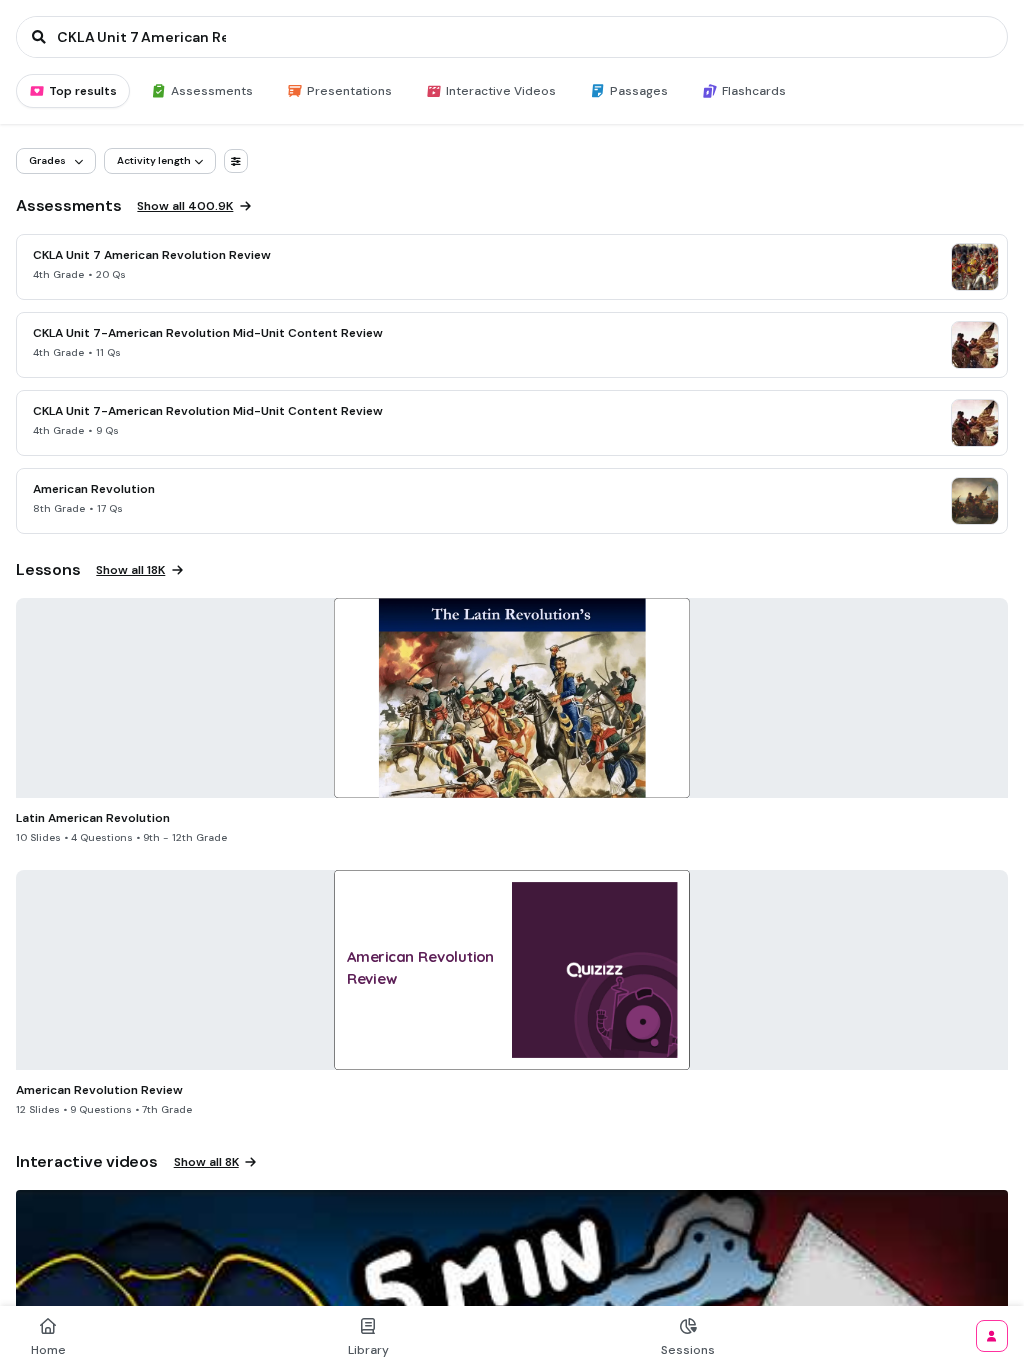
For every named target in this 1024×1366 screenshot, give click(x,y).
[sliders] (236, 161)
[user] (992, 1336)
